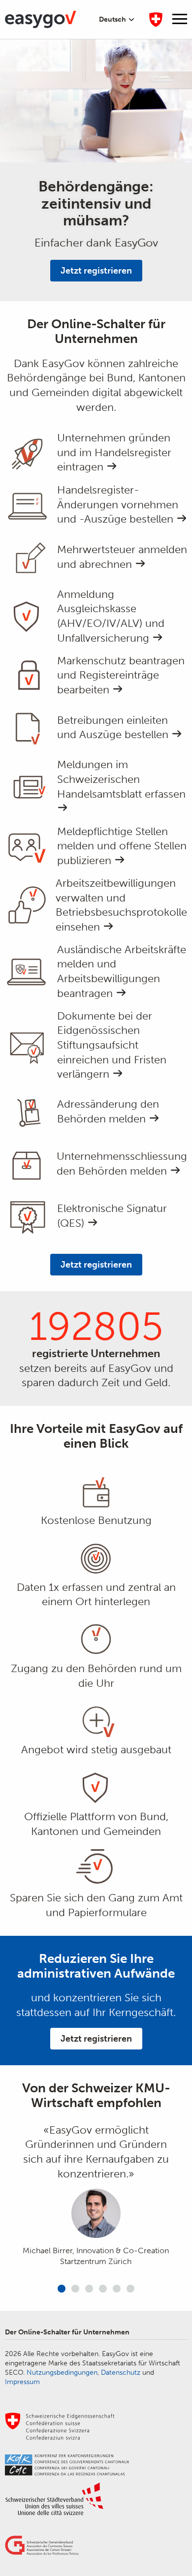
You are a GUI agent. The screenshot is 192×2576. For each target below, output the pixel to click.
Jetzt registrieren (96, 271)
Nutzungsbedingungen (62, 2373)
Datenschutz (121, 2373)
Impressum (22, 2382)
